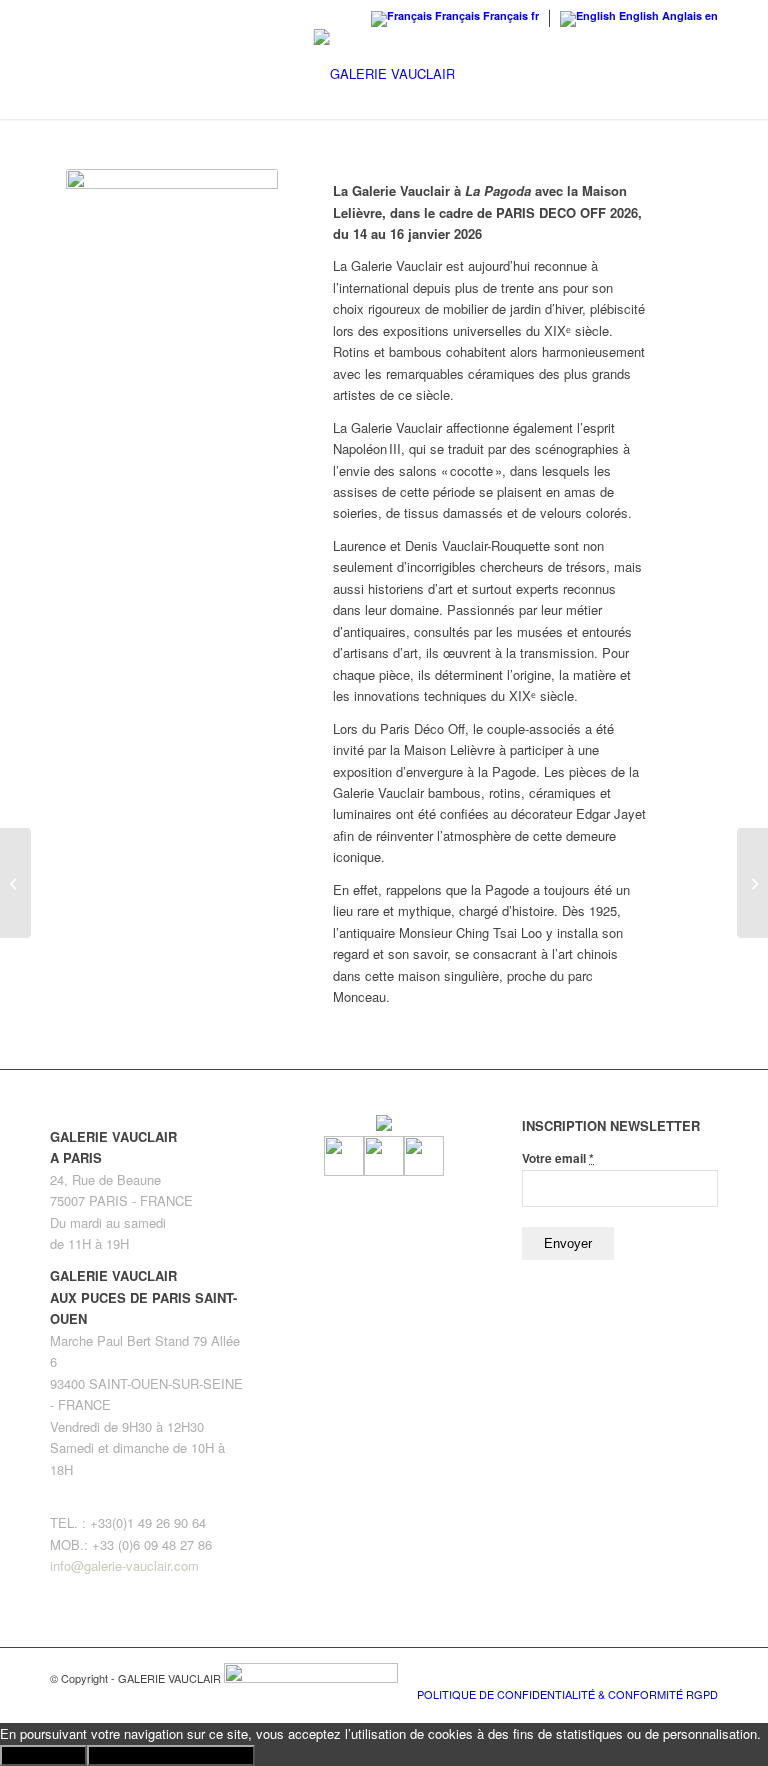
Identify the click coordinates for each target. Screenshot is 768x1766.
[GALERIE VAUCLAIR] (384, 74)
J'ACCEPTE (43, 1755)
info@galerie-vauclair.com (124, 1565)
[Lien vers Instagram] (673, 1673)
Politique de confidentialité (171, 1755)
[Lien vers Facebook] (643, 1673)
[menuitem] (562, 1694)
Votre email (558, 1158)
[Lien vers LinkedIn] (703, 1673)
